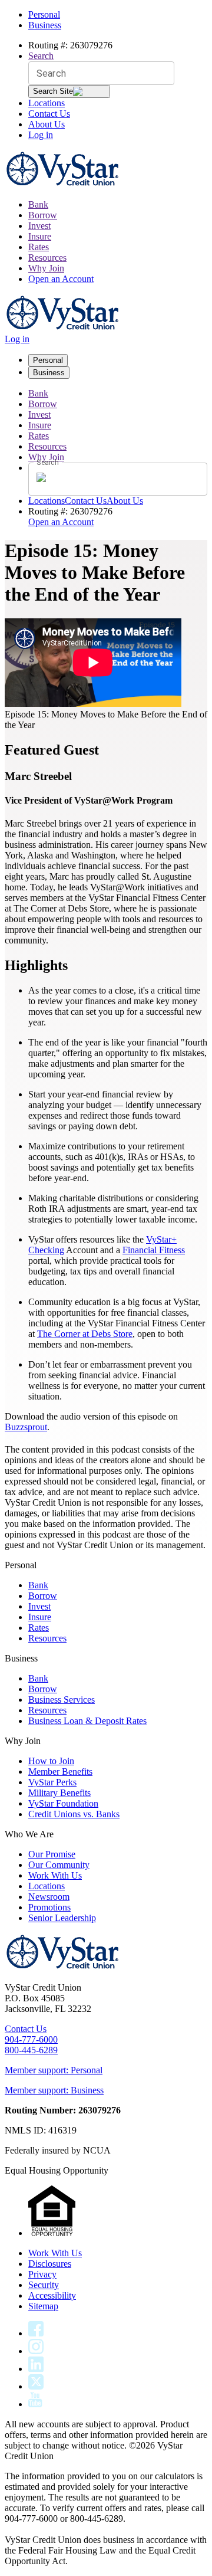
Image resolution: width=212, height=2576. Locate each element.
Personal (44, 14)
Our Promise (52, 1854)
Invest (39, 226)
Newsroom (49, 1897)
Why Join (46, 268)
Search (41, 56)
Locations (47, 103)
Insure (40, 236)
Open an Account (61, 279)
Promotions (49, 1907)
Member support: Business (54, 2090)
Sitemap (43, 2306)
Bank (38, 204)
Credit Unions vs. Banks (74, 1814)
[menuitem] (118, 205)
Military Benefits (59, 1793)
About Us (47, 124)
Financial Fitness (154, 1250)
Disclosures (50, 2264)
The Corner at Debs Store (85, 1334)
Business (45, 25)
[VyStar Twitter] (36, 2386)
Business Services (62, 1700)
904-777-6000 (31, 2039)
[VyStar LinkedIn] (36, 2369)
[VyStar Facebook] (36, 2333)
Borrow (43, 215)
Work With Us (55, 1875)
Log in (41, 135)
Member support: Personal (54, 2070)
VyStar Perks (52, 1782)
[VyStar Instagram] (36, 2351)
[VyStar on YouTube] (35, 2404)
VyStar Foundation (63, 1803)
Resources (47, 258)
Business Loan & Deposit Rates (87, 1721)
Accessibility (52, 2295)
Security (44, 2285)
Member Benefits (60, 1772)
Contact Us (49, 114)
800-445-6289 (31, 2050)
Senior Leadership (62, 1918)
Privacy (42, 2274)
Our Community (59, 1865)
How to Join (51, 1761)
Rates (39, 247)
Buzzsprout (26, 1427)
